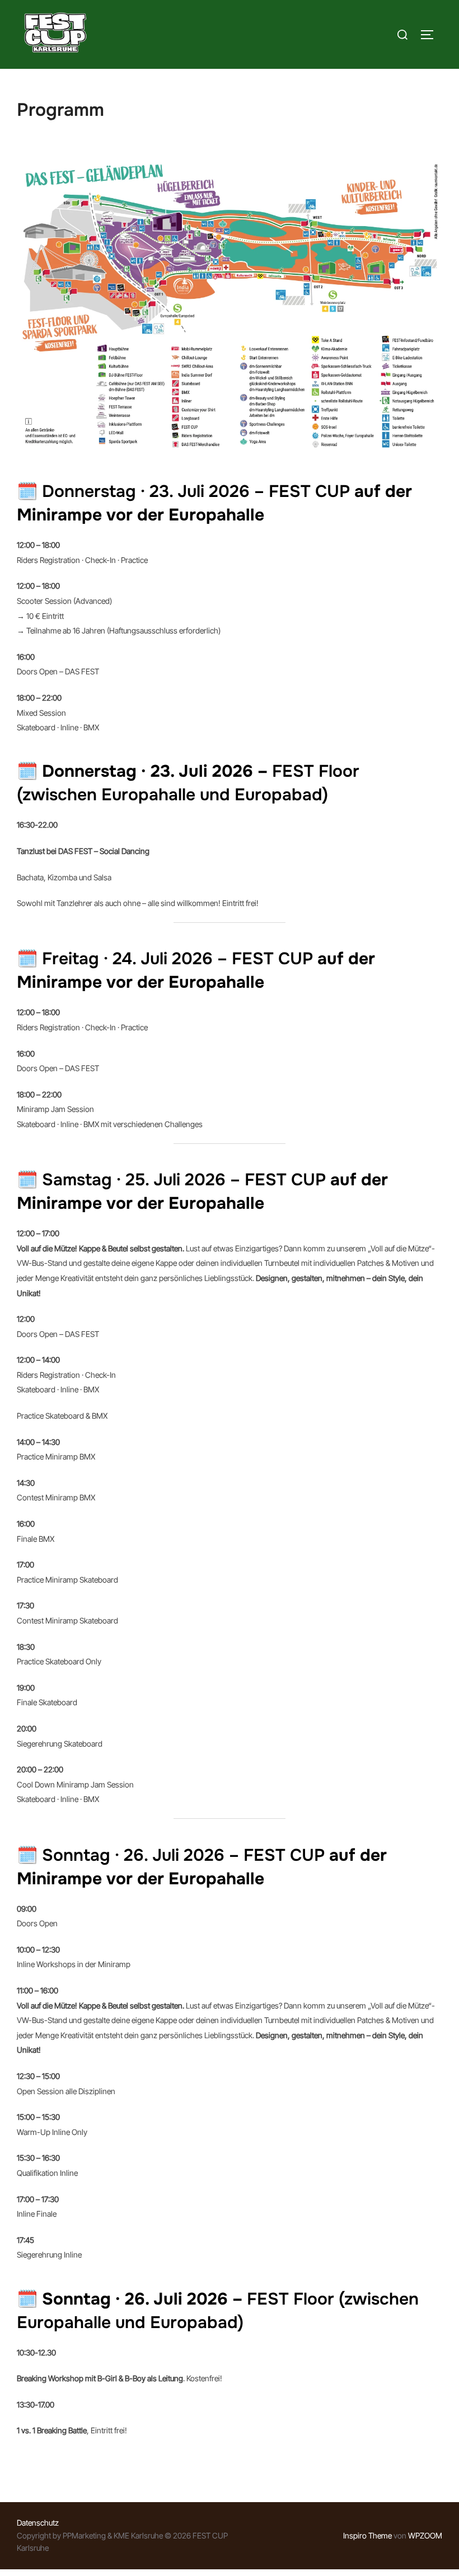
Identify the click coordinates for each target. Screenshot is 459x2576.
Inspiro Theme (367, 2535)
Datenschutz (38, 2523)
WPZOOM (425, 2535)
